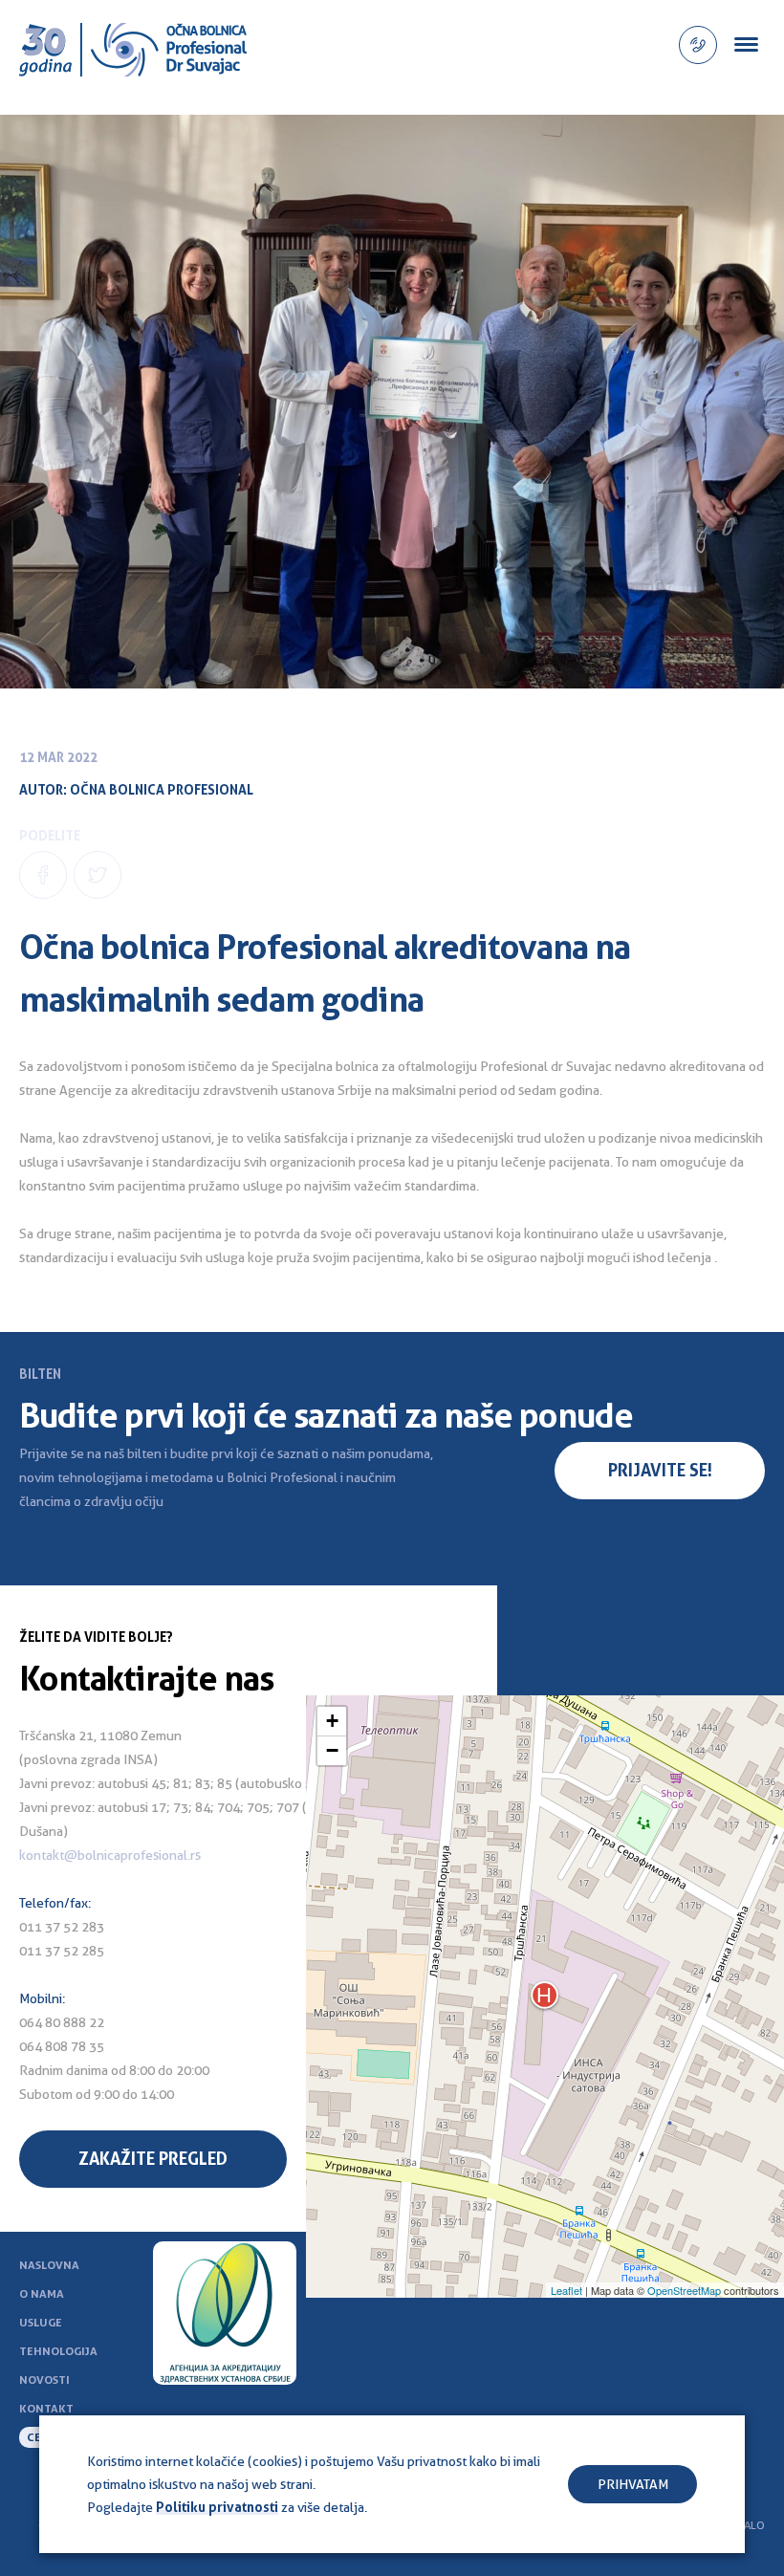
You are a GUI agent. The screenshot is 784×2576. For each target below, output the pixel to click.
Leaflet (566, 2290)
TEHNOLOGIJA (58, 2351)
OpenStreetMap (684, 2290)
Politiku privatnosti (217, 2507)
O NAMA (42, 2294)
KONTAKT (46, 2409)
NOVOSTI (44, 2380)
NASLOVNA (49, 2265)
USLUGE (41, 2323)
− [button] (332, 1750)
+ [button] (332, 1721)
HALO (751, 2525)
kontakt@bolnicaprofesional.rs (110, 1855)
